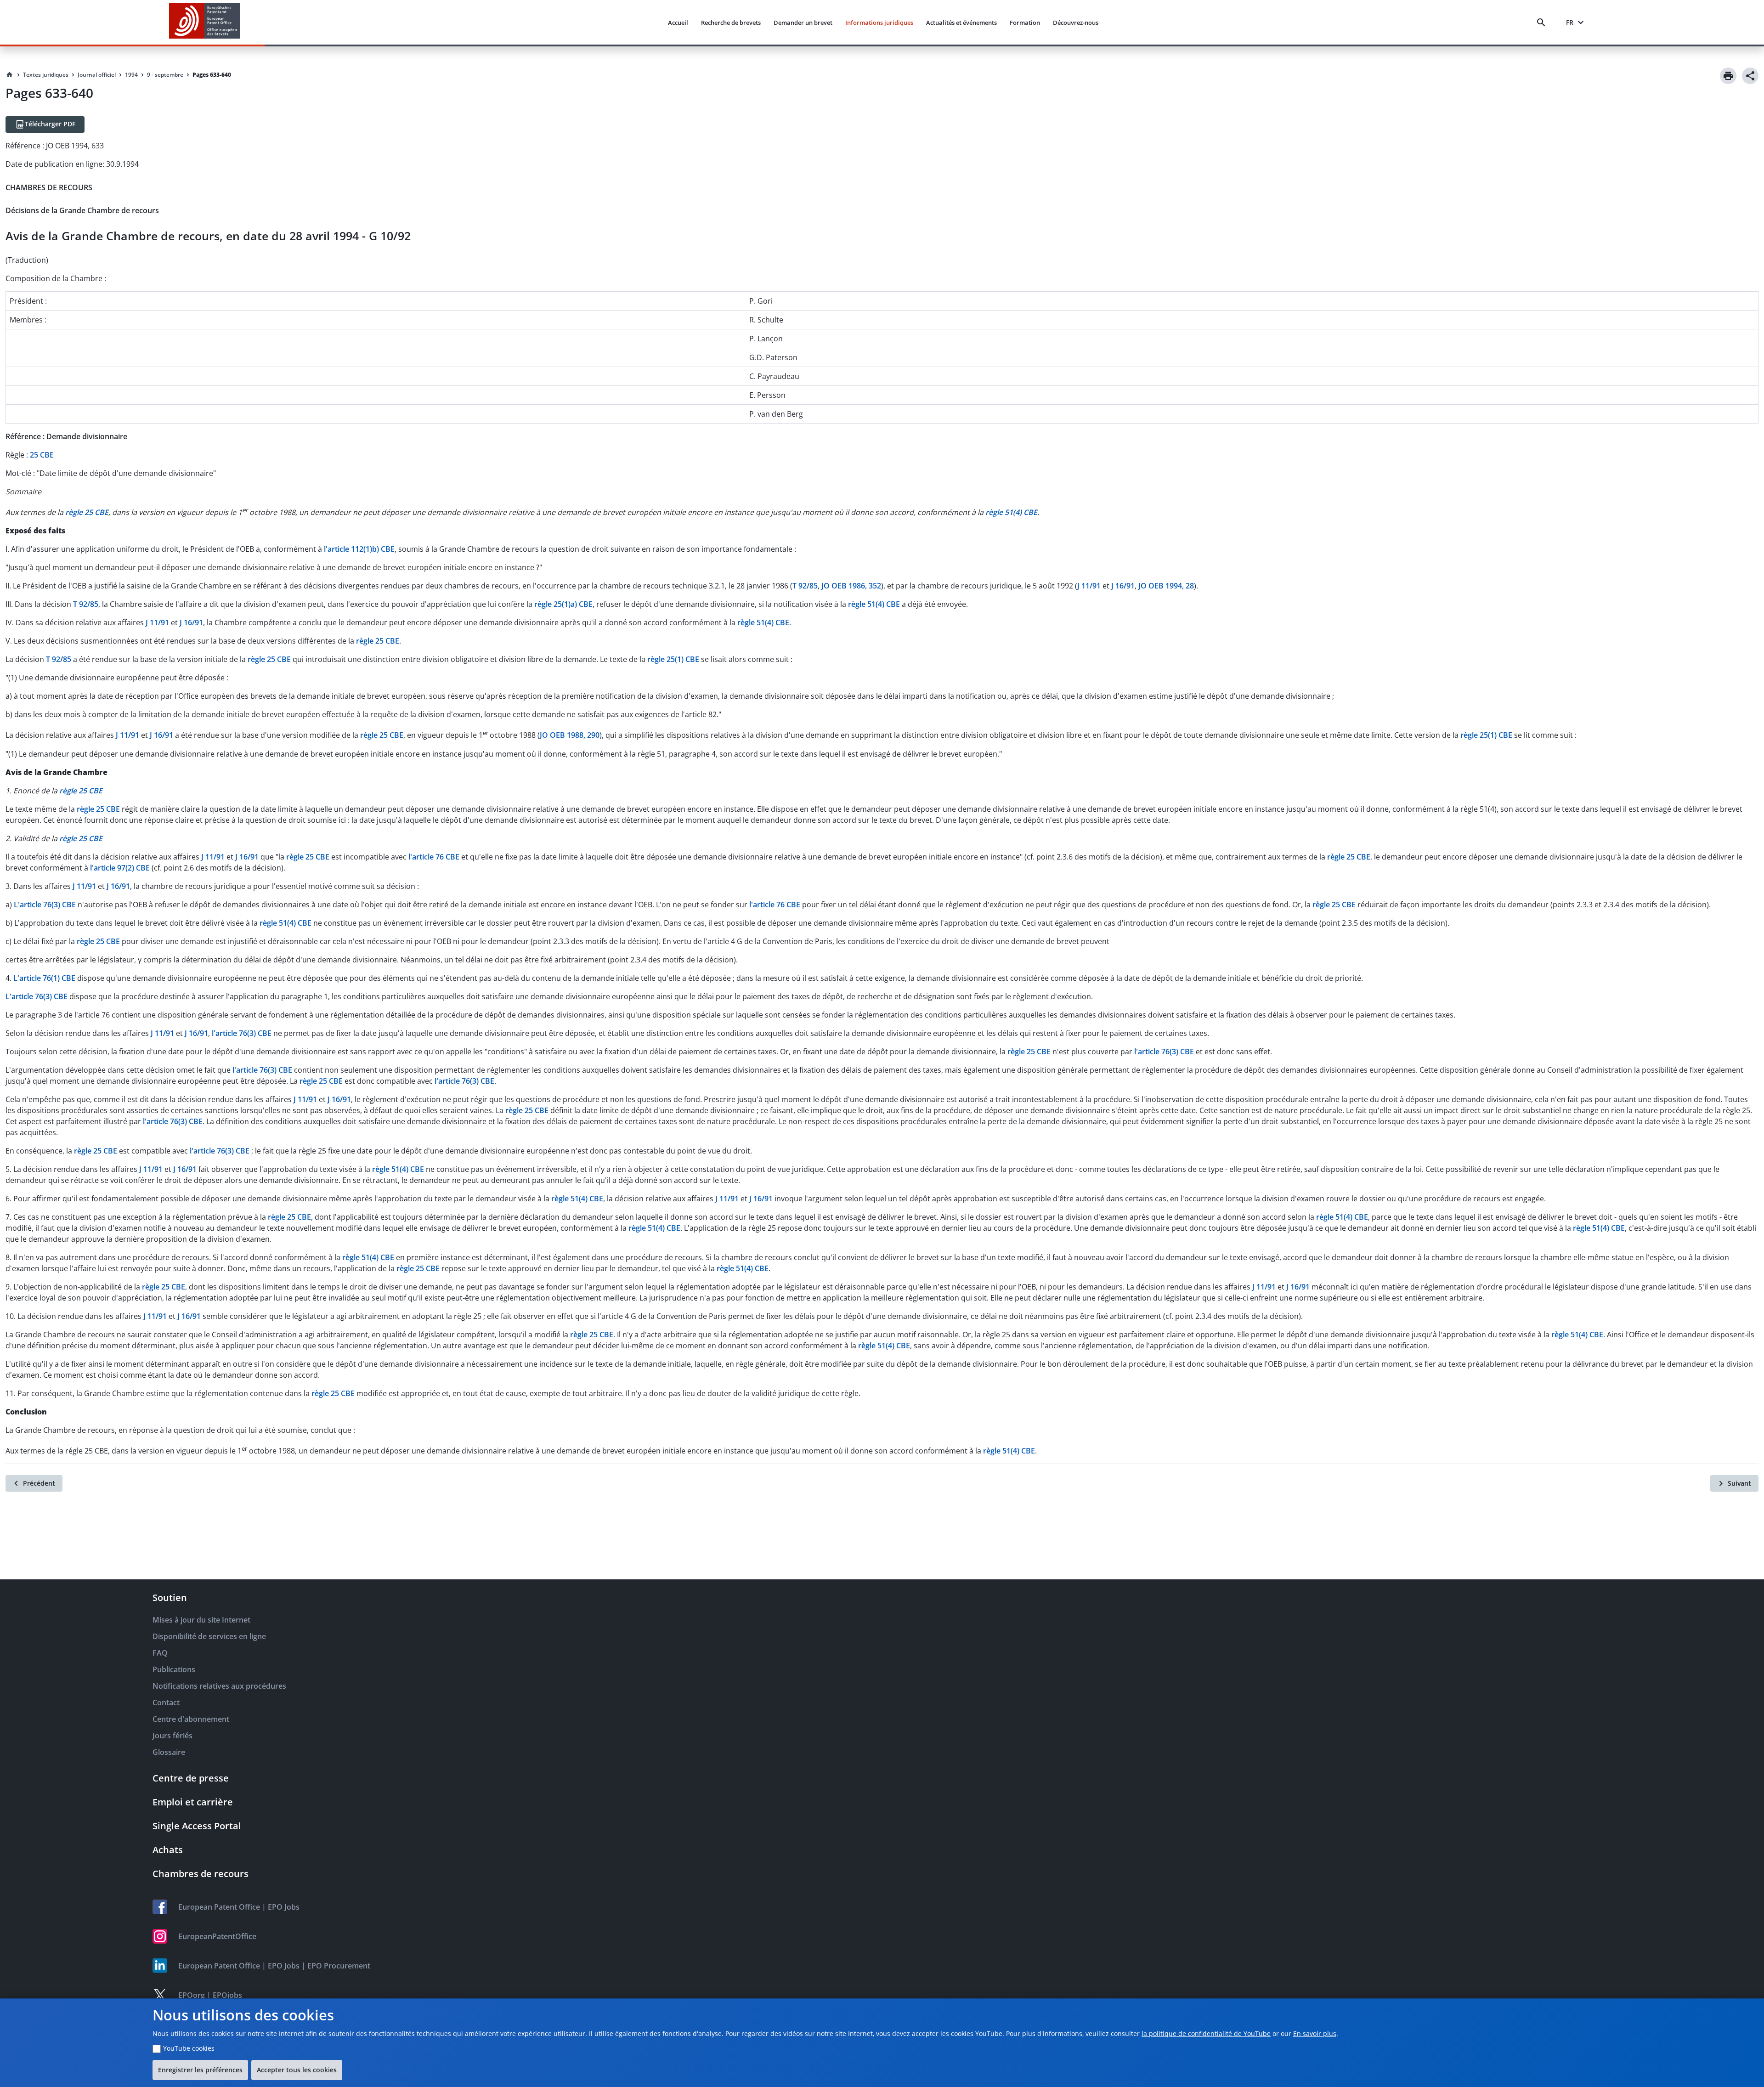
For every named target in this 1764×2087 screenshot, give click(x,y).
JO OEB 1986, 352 (851, 586)
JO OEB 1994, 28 (1166, 586)
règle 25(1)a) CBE (563, 604)
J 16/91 (1123, 586)
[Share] (1750, 76)
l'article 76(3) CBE (242, 1033)
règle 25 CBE (378, 641)
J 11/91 (1089, 586)
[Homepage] (10, 75)
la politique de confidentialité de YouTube (1206, 2033)
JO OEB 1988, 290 (570, 735)
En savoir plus (1315, 2033)
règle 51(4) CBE (874, 604)
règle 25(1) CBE (673, 659)
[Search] (1543, 23)
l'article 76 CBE (434, 857)
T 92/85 (805, 586)
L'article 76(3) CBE (45, 905)
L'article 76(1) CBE (44, 978)
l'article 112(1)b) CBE (359, 549)
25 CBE (42, 455)
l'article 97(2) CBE (120, 868)
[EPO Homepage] (204, 22)
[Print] (1728, 76)
